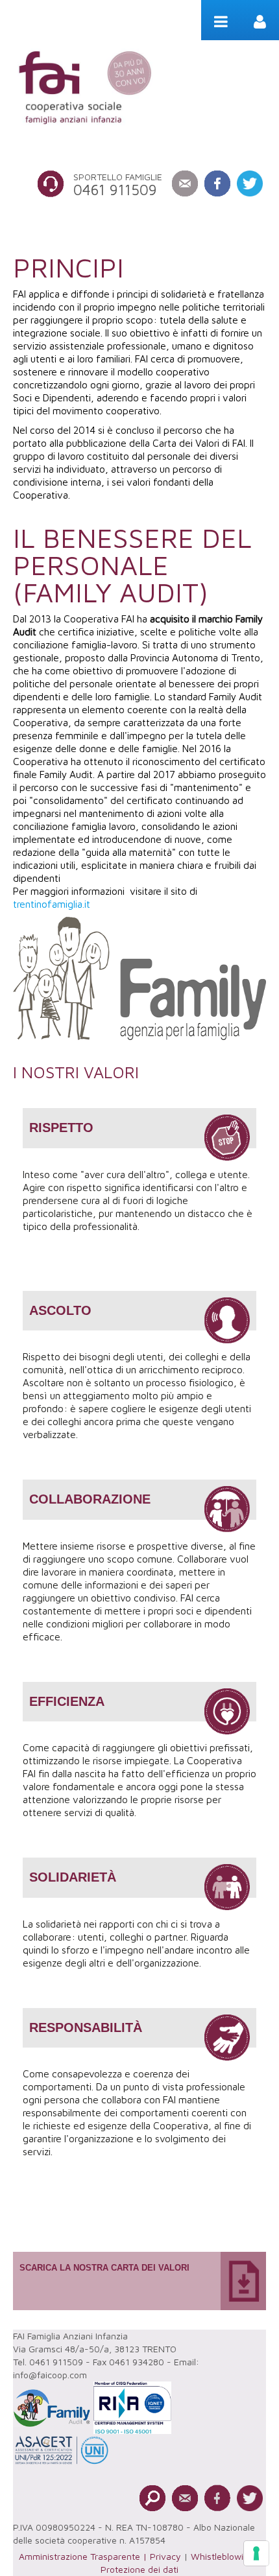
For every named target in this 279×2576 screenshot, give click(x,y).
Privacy (165, 2556)
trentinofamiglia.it (52, 904)
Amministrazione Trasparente (79, 2556)
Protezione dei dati (139, 2569)
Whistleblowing (222, 2556)
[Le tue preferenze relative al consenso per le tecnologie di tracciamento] (256, 2553)
